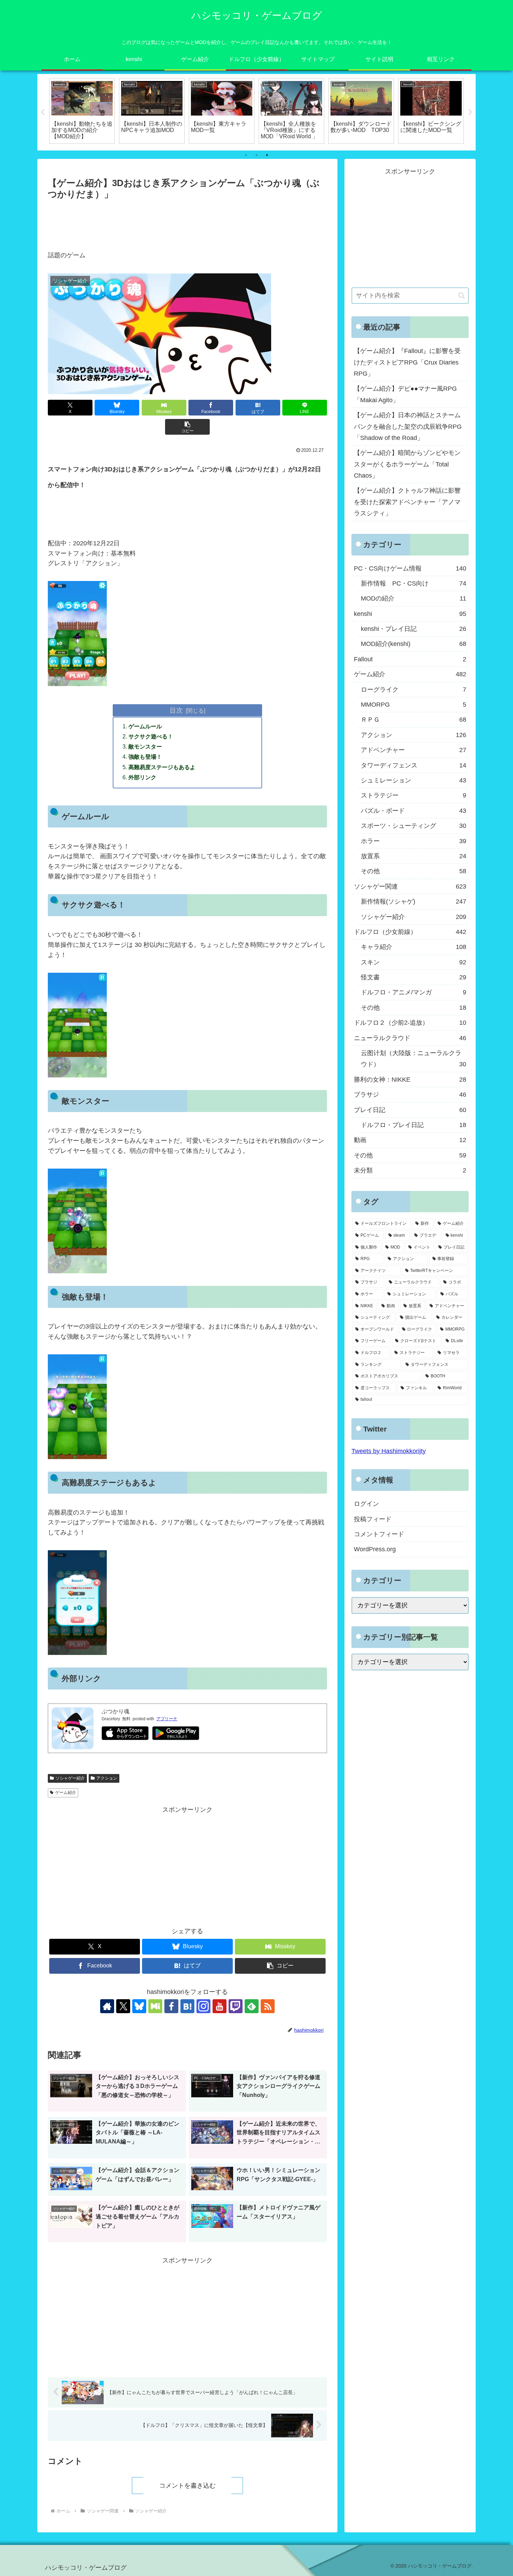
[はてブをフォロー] (187, 2006)
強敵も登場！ (145, 757)
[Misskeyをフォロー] (155, 2006)
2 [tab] (256, 155)
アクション (107, 1778)
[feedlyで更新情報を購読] (252, 2006)
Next (470, 112)
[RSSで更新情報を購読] (268, 2006)
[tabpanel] (82, 111)
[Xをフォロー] (123, 2006)
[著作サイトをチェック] (107, 2006)
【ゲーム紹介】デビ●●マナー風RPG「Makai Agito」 (405, 394)
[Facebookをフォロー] (171, 2006)
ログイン (366, 1504)
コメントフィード (379, 1534)
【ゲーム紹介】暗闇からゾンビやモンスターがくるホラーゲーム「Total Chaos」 (407, 464)
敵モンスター (145, 746)
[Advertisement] (187, 221)
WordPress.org (375, 1549)
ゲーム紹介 (66, 1793)
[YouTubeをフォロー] (220, 2006)
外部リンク (142, 777)
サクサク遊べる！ (151, 736)
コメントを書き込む (187, 2486)
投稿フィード (373, 1519)
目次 (176, 710)
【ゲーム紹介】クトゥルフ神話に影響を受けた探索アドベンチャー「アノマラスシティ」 (407, 502)
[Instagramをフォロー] (203, 2006)
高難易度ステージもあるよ (162, 767)
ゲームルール (145, 726)
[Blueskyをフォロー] (139, 2006)
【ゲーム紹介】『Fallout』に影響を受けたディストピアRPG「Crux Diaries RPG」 (407, 362)
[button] (187, 427)
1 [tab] (246, 155)
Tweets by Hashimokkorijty (389, 1451)
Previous (43, 112)
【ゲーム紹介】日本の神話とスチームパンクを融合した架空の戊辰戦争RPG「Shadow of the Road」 (408, 426)
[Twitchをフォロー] (236, 2006)
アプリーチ (167, 1719)
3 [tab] (267, 155)
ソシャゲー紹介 (70, 1778)
